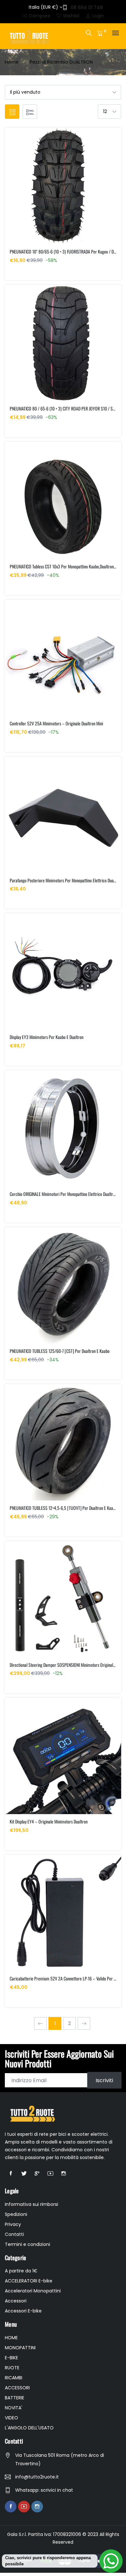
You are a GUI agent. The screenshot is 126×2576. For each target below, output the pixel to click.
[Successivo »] (84, 2023)
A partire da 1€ (21, 2271)
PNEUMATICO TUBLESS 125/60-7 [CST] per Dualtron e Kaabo (60, 1351)
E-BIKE (11, 2358)
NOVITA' (14, 2408)
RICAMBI (14, 2378)
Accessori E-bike (23, 2311)
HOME (11, 2338)
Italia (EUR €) (44, 7)
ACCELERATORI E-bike (29, 2281)
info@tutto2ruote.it (37, 2477)
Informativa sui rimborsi (31, 2204)
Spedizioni (16, 2214)
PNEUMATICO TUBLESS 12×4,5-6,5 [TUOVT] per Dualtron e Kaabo (63, 1508)
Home (12, 62)
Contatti (14, 2234)
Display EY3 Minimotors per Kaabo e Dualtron (47, 1037)
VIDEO (11, 2418)
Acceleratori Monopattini (33, 2291)
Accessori (16, 2301)
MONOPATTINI (20, 2348)
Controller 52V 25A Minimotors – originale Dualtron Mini (56, 723)
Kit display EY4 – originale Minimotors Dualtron (49, 1821)
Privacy (13, 2224)
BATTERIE (15, 2398)
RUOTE (12, 2368)
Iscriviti (104, 2080)
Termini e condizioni (27, 2244)
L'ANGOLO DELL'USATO (29, 2428)
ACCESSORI (17, 2388)
